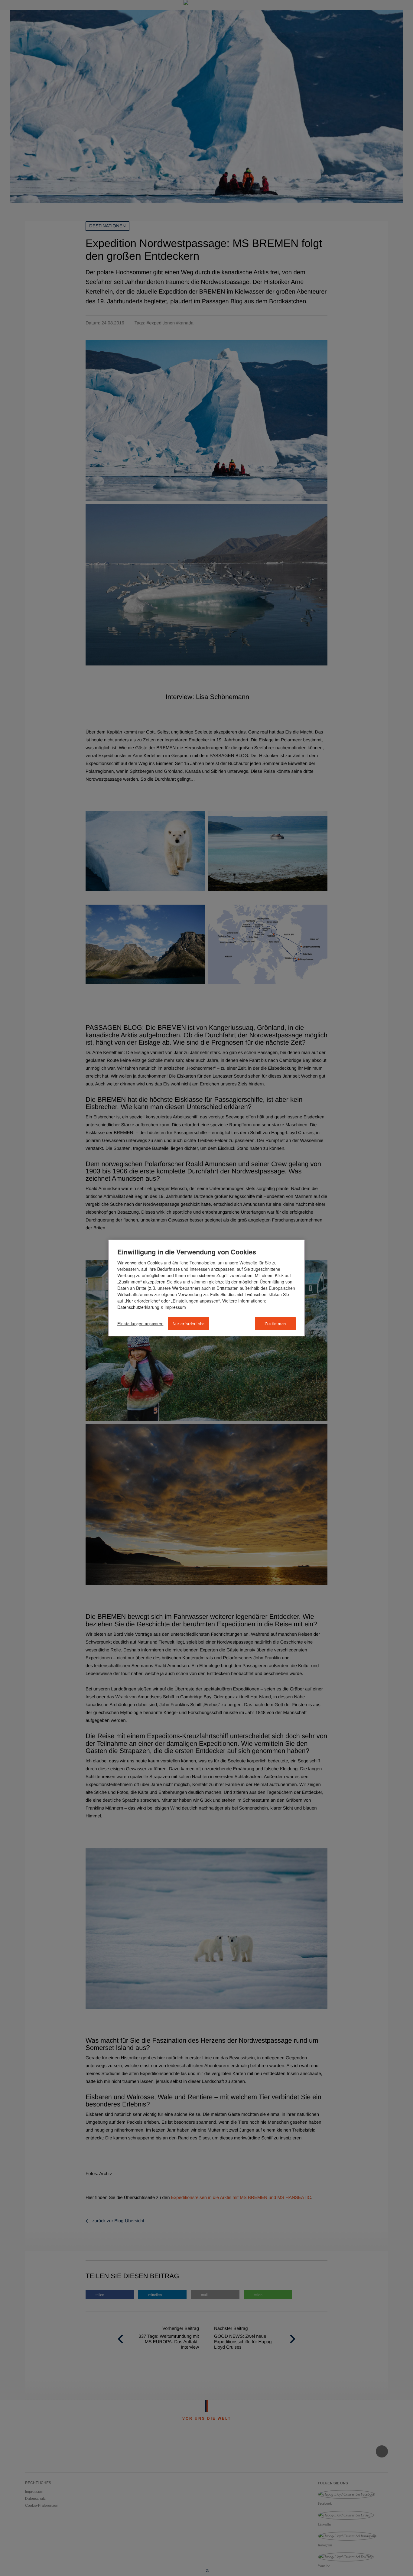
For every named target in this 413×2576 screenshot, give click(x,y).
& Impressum (173, 1307)
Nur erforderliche (189, 1324)
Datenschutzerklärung (138, 1307)
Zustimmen (275, 1324)
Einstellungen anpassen (140, 1324)
